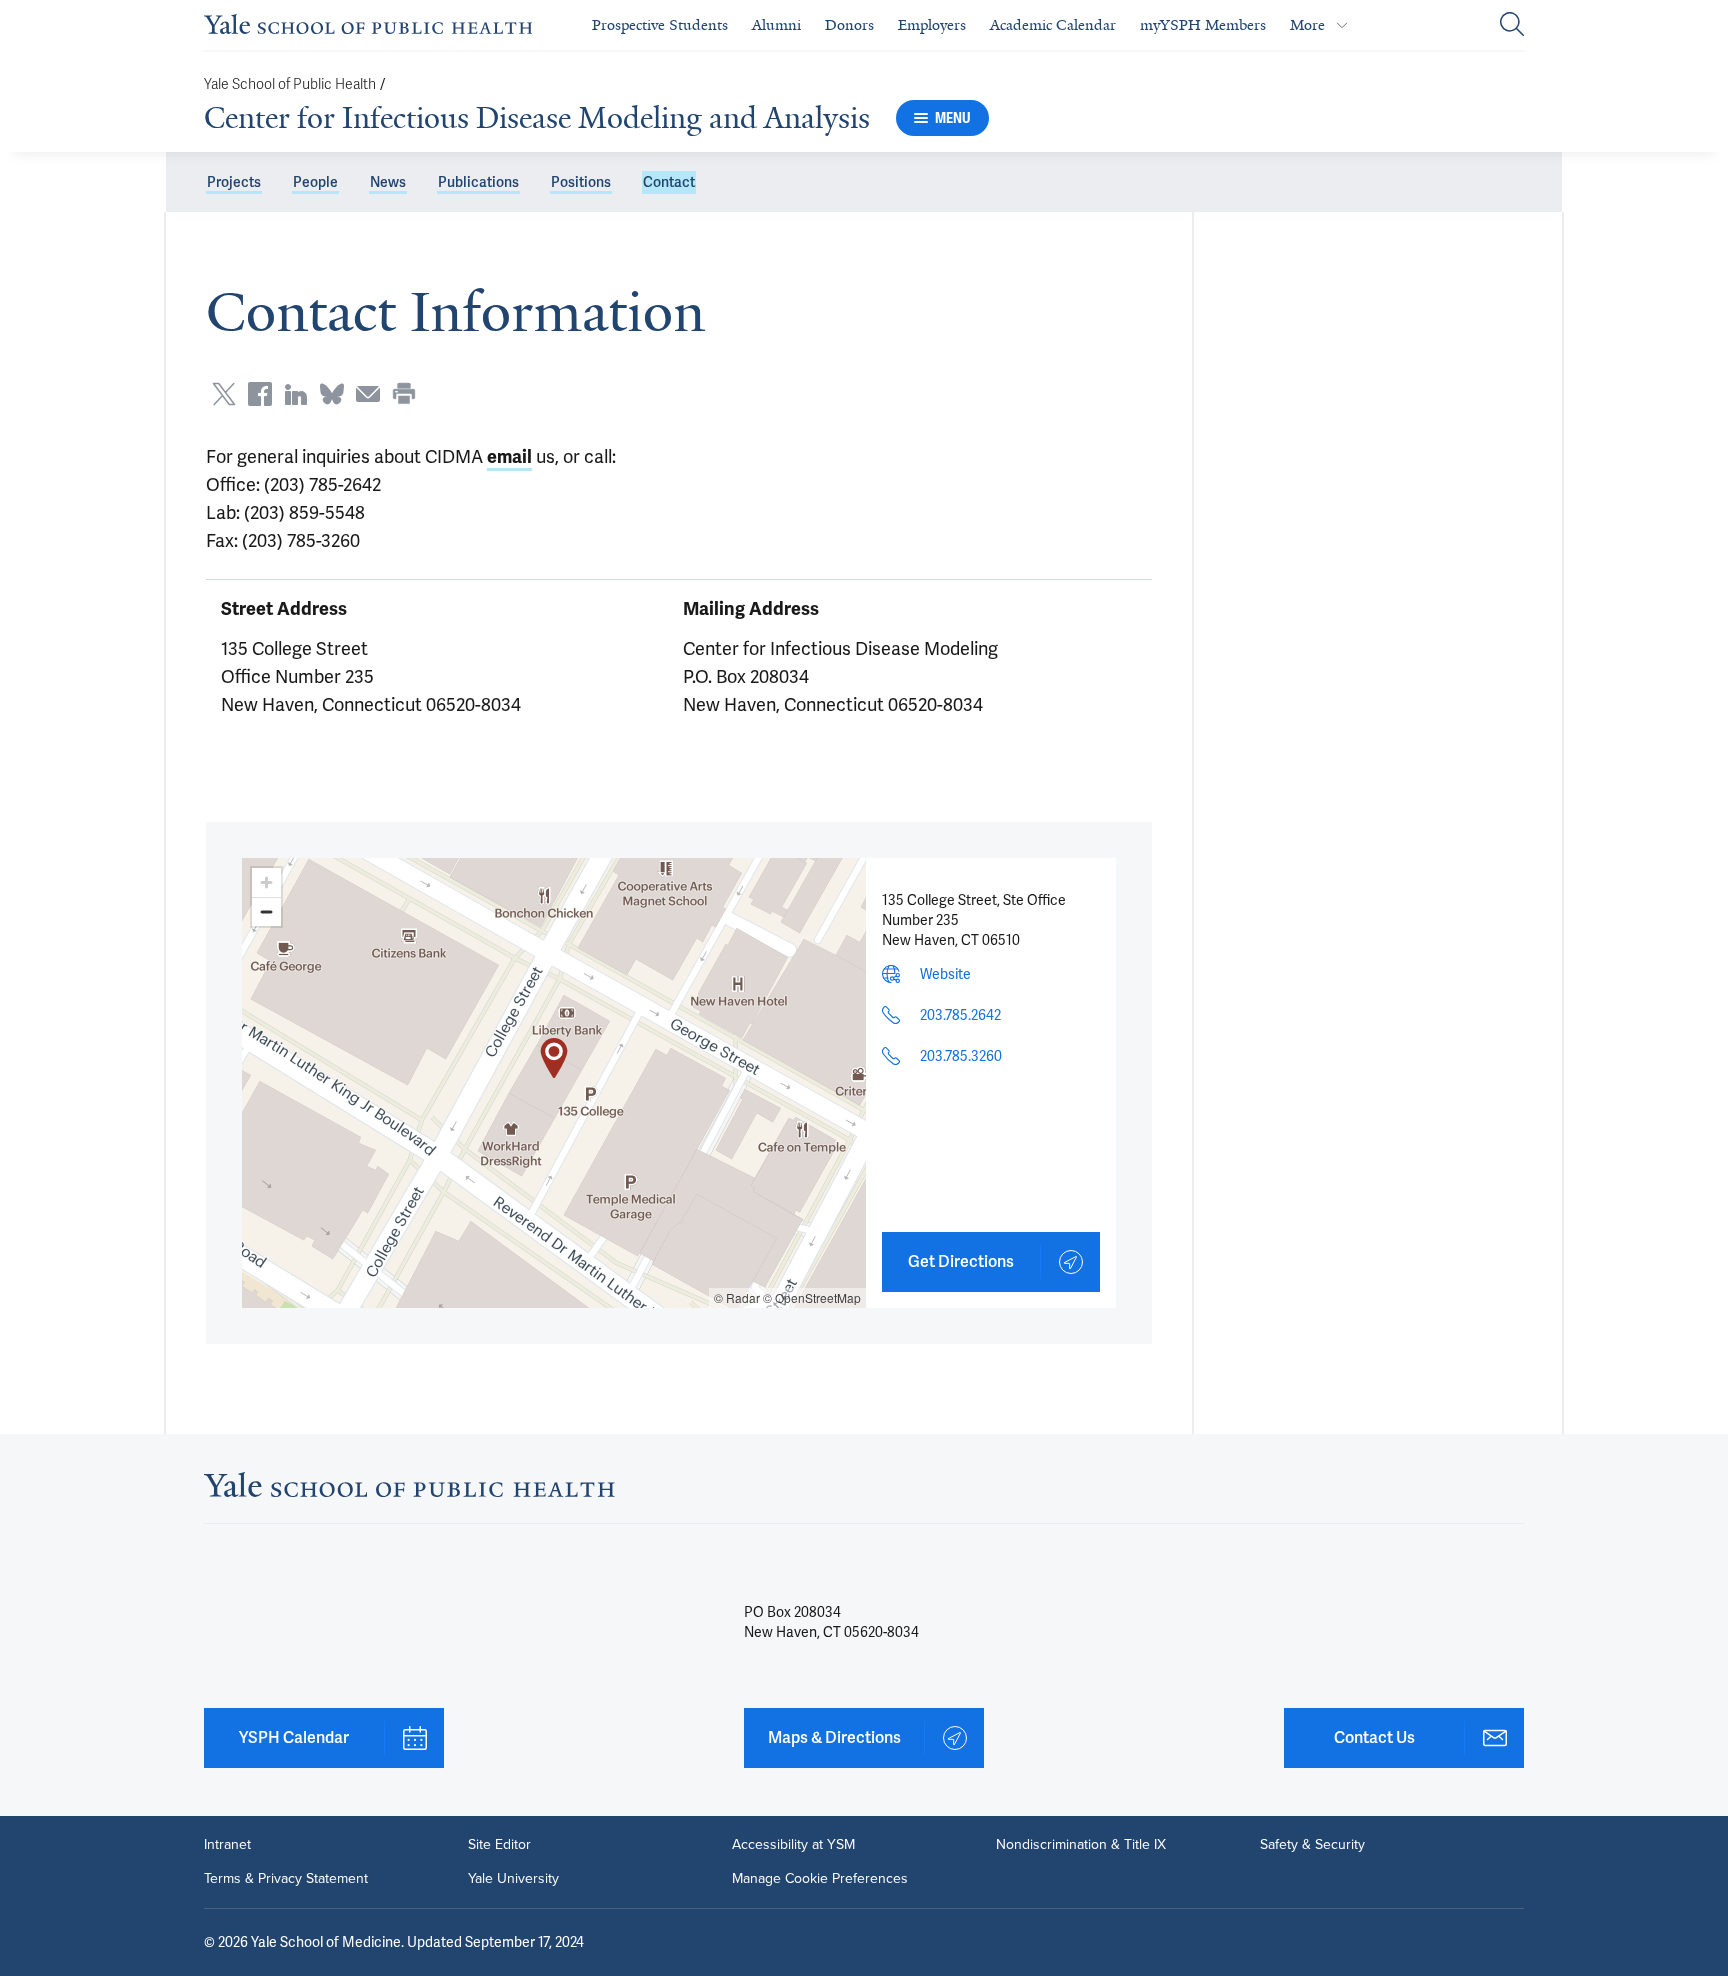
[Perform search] (1512, 25)
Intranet (227, 1845)
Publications (478, 182)
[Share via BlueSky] (332, 394)
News (388, 182)
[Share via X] (224, 394)
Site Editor (499, 1845)
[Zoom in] (266, 882)
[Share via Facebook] (260, 394)
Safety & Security (1312, 1845)
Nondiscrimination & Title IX (1081, 1845)
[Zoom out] (266, 911)
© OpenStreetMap (812, 1297)
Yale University (513, 1879)
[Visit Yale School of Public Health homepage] (409, 1490)
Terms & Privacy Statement (286, 1879)
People (315, 182)
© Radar (737, 1297)
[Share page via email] (368, 394)
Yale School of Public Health (290, 84)
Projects (234, 182)
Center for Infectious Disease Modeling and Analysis (537, 118)
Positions (581, 182)
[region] (554, 1083)
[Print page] (404, 394)
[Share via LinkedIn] (296, 394)
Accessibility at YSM (793, 1845)
